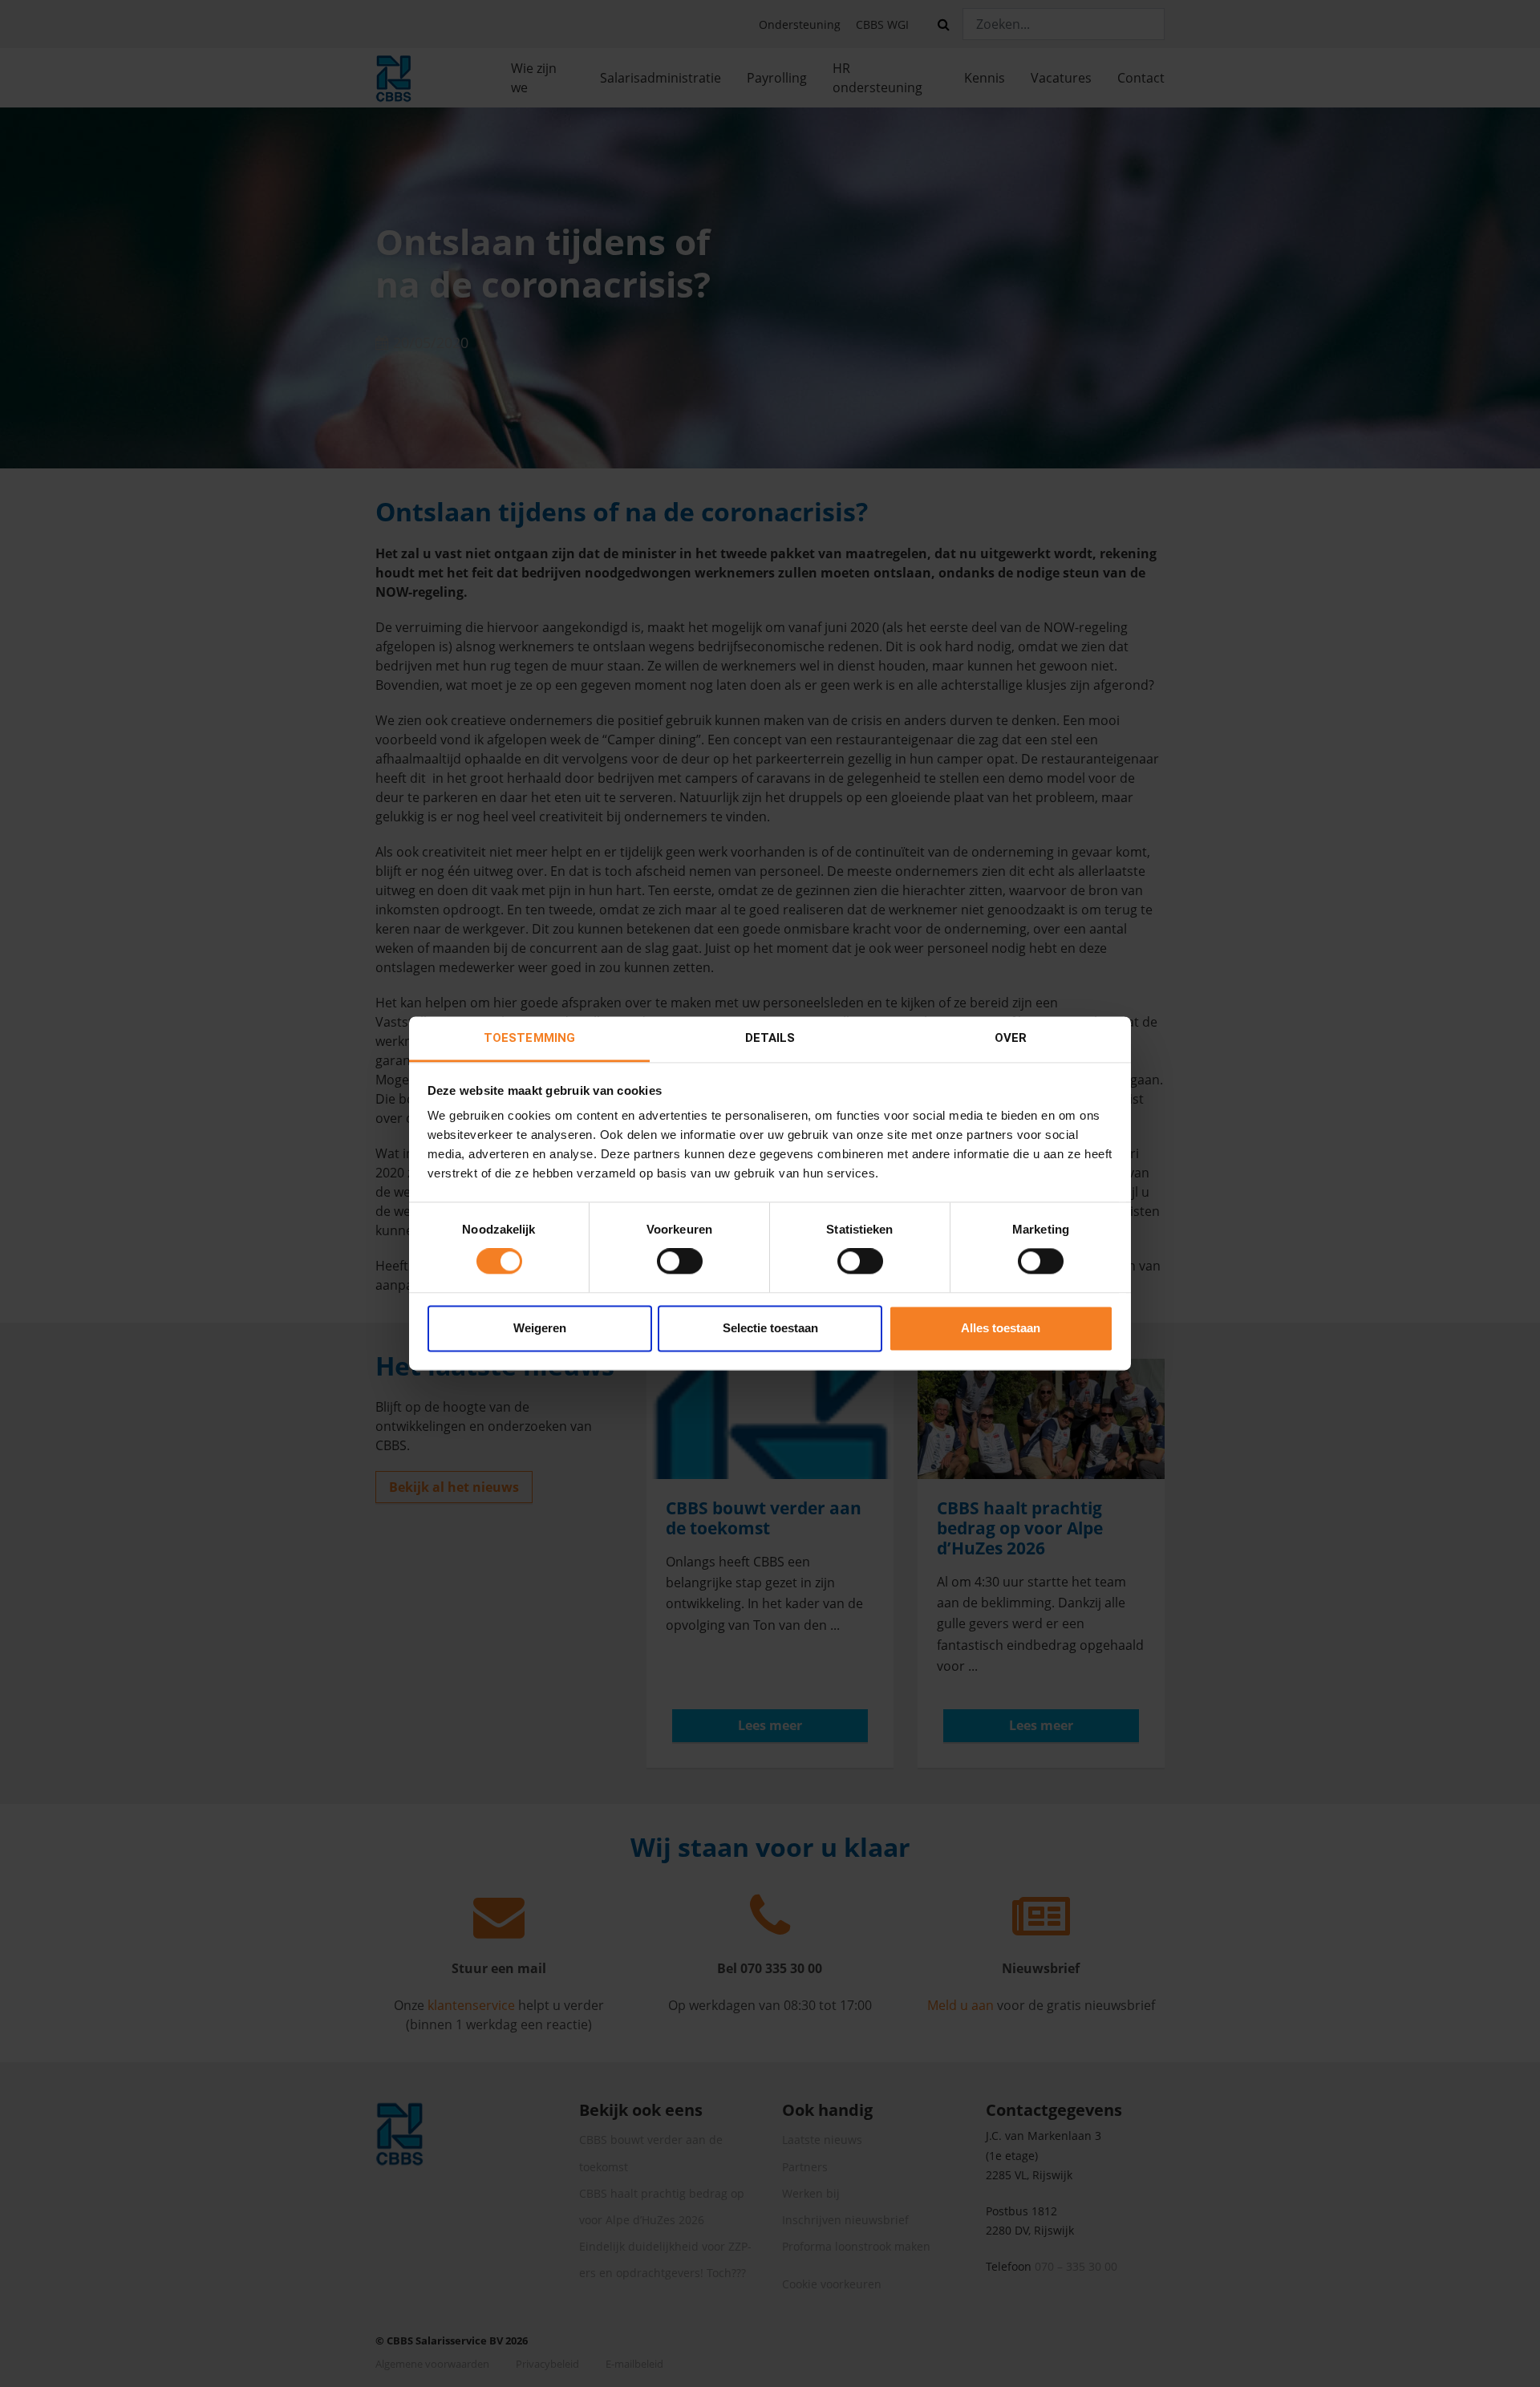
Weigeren (540, 1328)
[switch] (680, 1262)
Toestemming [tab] (529, 1038)
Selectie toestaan (770, 1328)
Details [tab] (770, 1038)
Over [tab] (1011, 1038)
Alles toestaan (1001, 1328)
